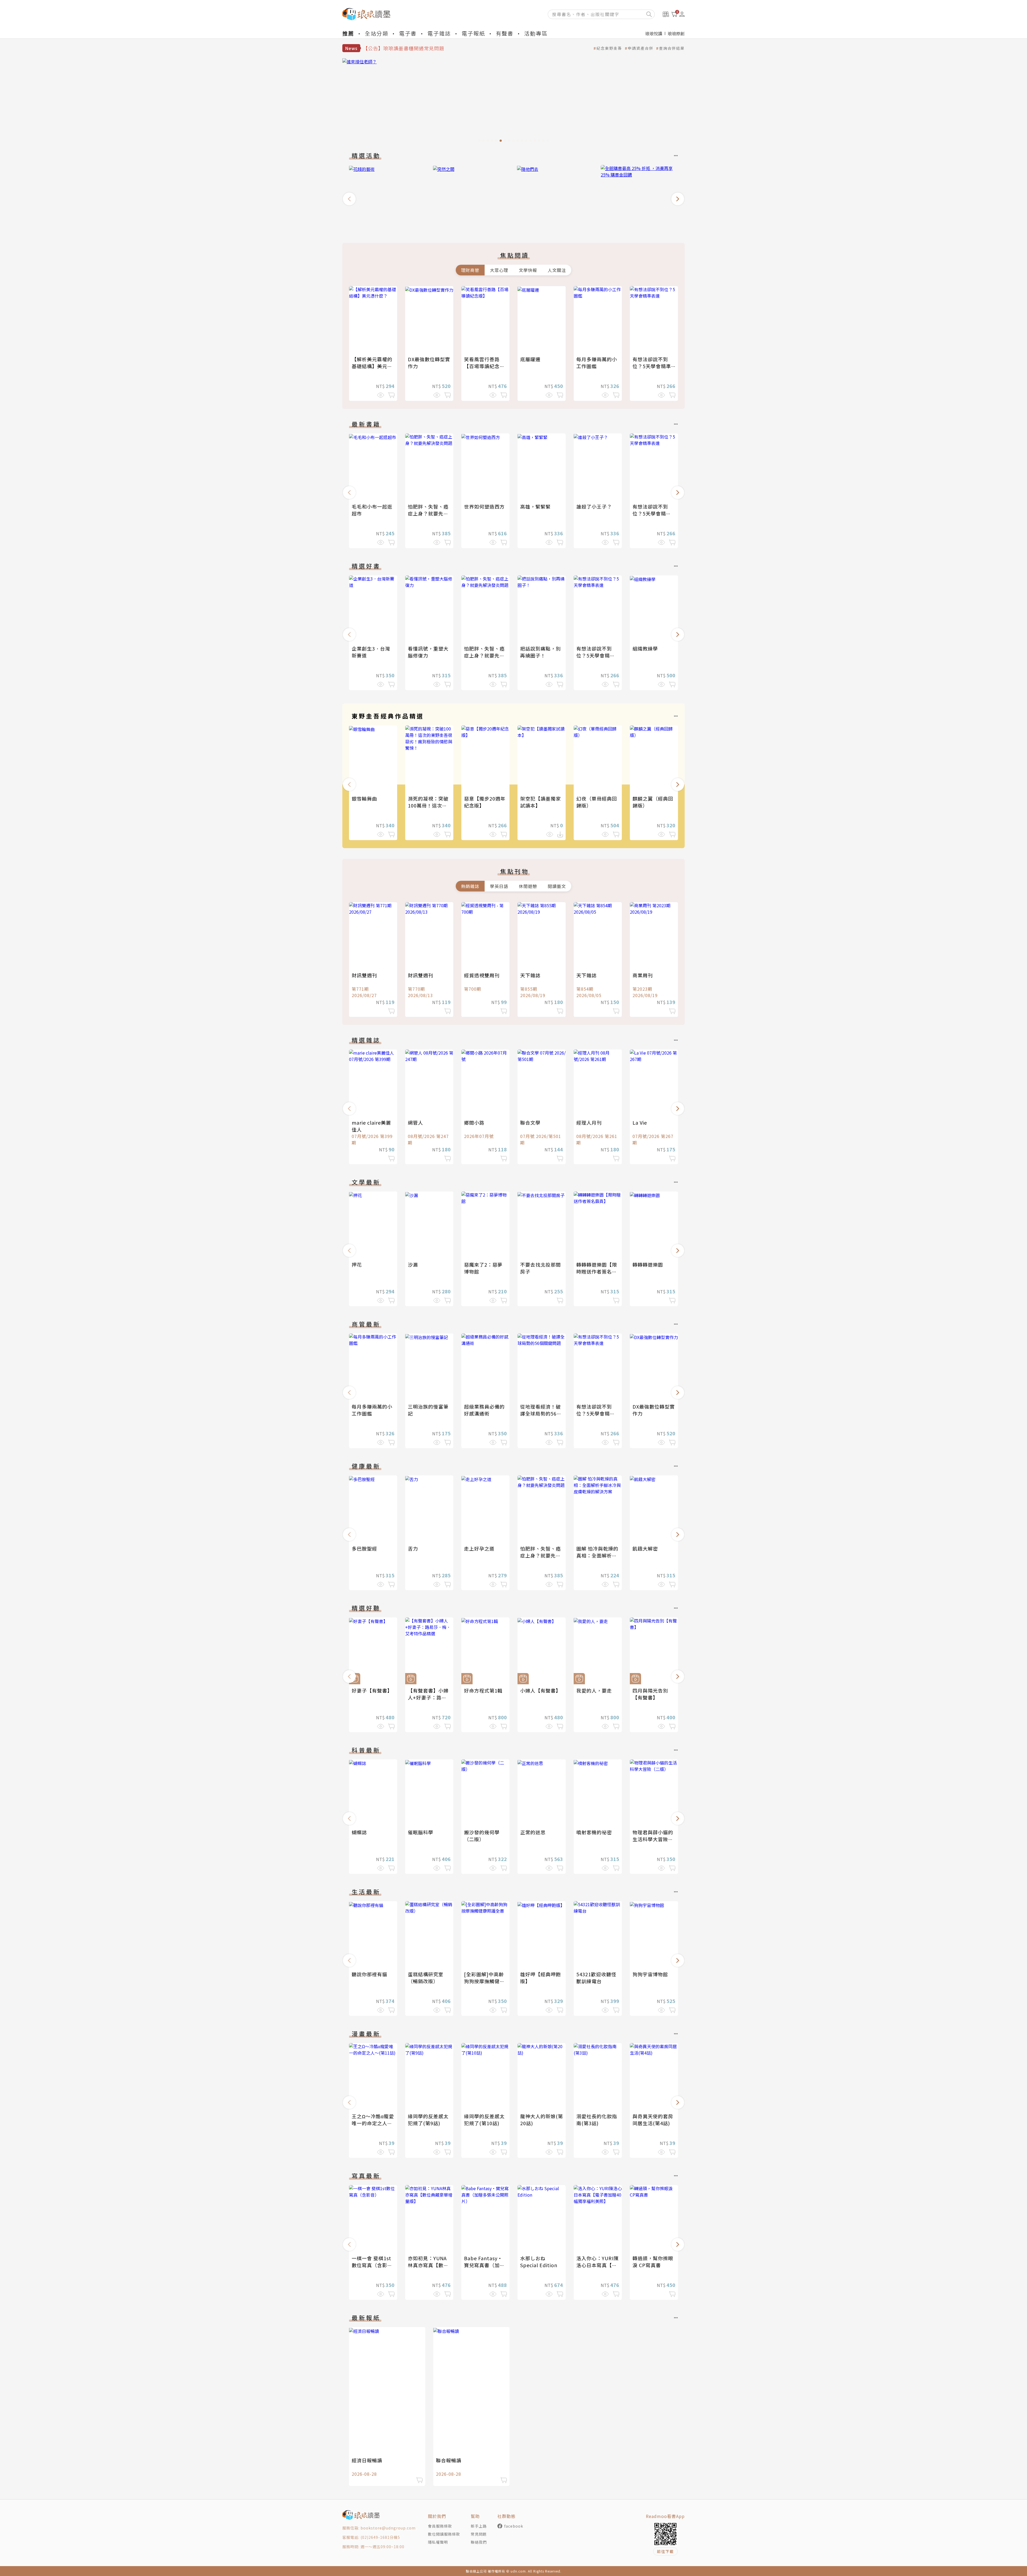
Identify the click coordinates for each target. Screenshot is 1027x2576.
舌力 (413, 1548)
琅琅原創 (676, 33)
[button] (349, 199)
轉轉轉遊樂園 (648, 1264)
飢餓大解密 (645, 1548)
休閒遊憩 (528, 886)
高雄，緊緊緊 (535, 506)
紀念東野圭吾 (609, 48)
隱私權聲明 (438, 2542)
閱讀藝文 (557, 886)
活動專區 (536, 33)
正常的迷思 (533, 1832)
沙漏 (413, 1264)
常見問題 (479, 2534)
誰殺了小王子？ (594, 506)
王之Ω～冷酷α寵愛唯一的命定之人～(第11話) (373, 2123)
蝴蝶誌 (359, 1832)
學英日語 (499, 886)
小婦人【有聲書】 (541, 1690)
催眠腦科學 (421, 1832)
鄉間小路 (474, 1122)
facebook (514, 2526)
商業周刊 (643, 975)
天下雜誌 (530, 975)
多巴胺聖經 (364, 1548)
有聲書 (505, 33)
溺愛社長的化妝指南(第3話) (597, 2120)
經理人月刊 (589, 1122)
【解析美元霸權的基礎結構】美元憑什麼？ (372, 366)
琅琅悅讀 (654, 33)
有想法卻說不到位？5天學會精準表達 (652, 366)
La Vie (640, 1122)
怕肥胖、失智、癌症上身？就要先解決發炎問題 (428, 513)
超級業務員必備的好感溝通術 (484, 1410)
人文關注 (557, 270)
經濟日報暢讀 (367, 2460)
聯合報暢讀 (449, 2460)
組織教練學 (645, 648)
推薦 (348, 33)
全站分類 (377, 33)
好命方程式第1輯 (483, 1690)
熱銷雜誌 (470, 886)
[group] (513, 102)
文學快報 (528, 270)
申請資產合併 (641, 48)
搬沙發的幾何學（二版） (482, 1836)
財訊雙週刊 (364, 975)
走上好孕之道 (479, 1548)
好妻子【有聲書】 (372, 1690)
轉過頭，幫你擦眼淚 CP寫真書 (653, 2262)
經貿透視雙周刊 (482, 975)
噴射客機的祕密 (594, 1832)
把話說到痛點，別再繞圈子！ (541, 652)
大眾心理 (499, 270)
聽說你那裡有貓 (369, 1974)
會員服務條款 (440, 2526)
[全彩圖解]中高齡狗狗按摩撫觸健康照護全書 (484, 1981)
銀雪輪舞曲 (364, 798)
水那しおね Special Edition (539, 2262)
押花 (357, 1264)
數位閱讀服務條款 (444, 2534)
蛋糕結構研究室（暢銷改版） (426, 1978)
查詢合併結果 (672, 48)
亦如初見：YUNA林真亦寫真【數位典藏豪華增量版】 (428, 2265)
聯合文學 (530, 1122)
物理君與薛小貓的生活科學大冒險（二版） (653, 1839)
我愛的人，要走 (594, 1690)
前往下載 (665, 2551)
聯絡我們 (479, 2542)
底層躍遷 (530, 359)
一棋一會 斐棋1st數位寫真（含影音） (371, 2265)
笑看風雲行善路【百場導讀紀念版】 (482, 366)
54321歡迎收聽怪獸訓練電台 (596, 1978)
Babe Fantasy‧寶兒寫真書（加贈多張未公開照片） (484, 2265)
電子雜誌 (439, 33)
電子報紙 (473, 33)
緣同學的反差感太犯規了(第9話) (428, 2120)
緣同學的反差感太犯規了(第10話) (484, 2120)
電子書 (408, 33)
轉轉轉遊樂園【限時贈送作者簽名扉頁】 (597, 1271)
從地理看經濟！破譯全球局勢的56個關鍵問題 (541, 1413)
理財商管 (470, 270)
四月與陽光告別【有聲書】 (650, 1694)
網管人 (415, 1122)
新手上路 (479, 2526)
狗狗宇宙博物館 (650, 1974)
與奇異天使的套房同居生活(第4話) (653, 2120)
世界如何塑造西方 (484, 506)
